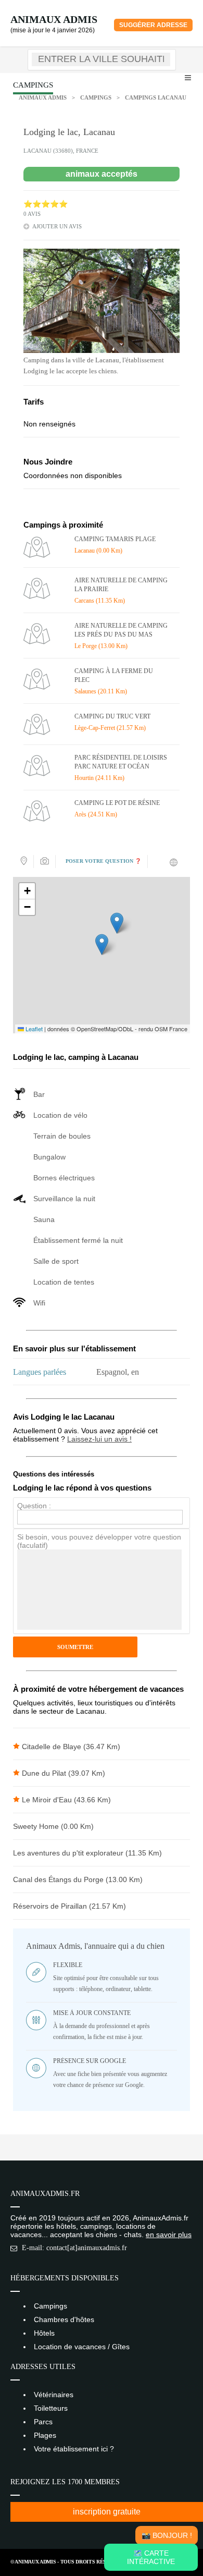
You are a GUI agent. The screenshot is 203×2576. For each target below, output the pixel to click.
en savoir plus (169, 2235)
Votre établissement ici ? (74, 2449)
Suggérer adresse (153, 25)
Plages (45, 2435)
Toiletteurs (51, 2408)
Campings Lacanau (156, 97)
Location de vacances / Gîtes (82, 2347)
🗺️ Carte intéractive (151, 2557)
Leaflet (33, 1029)
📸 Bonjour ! (167, 2535)
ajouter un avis (57, 226)
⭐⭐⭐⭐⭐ (46, 204)
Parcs (43, 2422)
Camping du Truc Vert (112, 716)
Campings (96, 97)
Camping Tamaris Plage (115, 539)
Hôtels (44, 2333)
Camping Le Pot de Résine (117, 803)
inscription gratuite (107, 2512)
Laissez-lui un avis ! (99, 1439)
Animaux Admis (54, 19)
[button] (102, 944)
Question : (34, 1506)
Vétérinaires (54, 2395)
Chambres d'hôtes (64, 2319)
